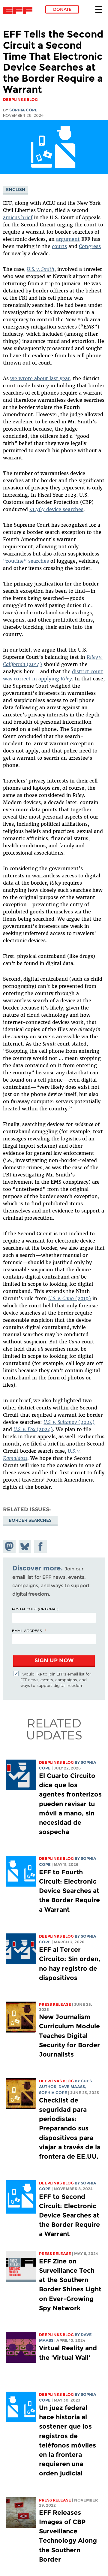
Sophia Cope (23, 110)
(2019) (70, 1298)
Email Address (27, 1630)
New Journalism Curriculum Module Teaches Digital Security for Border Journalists (69, 2036)
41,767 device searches (56, 509)
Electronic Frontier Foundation (19, 11)
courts (59, 246)
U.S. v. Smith (41, 269)
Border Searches (30, 1520)
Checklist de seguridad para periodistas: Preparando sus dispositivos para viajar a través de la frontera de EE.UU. (70, 2128)
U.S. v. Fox (25, 1429)
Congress (90, 246)
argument (68, 239)
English (16, 189)
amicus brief (18, 217)
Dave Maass (72, 2087)
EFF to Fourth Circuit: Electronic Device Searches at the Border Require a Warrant (69, 1891)
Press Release (55, 2004)
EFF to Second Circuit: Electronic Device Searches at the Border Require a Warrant (69, 2215)
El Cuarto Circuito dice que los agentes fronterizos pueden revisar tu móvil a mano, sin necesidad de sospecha (70, 1804)
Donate (62, 9)
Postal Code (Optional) (35, 1609)
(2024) (69, 1422)
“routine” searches (26, 561)
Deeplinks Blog (56, 1762)
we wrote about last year (40, 378)
